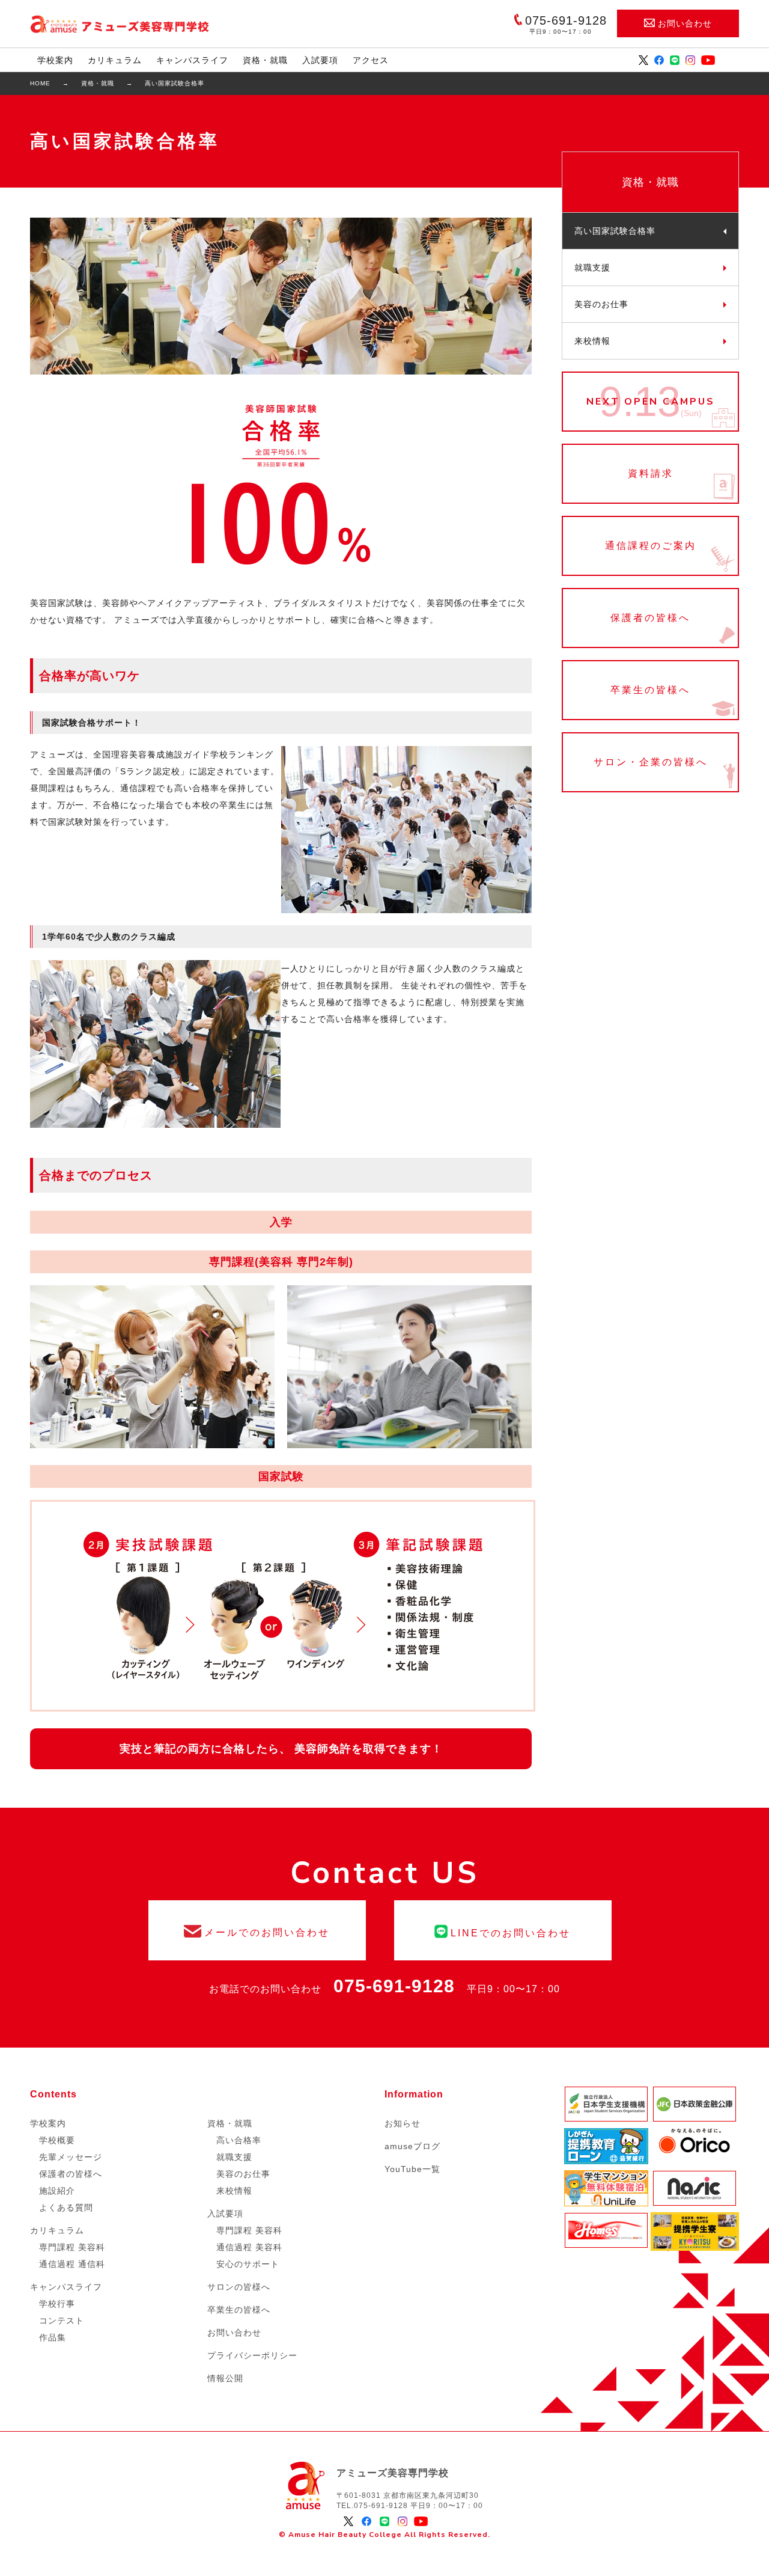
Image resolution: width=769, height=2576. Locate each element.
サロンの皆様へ (239, 2287)
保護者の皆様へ (650, 618)
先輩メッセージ (71, 2157)
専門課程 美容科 (72, 2247)
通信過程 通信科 (72, 2264)
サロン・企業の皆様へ (650, 762)
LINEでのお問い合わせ (503, 1930)
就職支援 (592, 268)
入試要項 (320, 60)
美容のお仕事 (601, 304)
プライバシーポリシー (252, 2355)
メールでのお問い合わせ (257, 1930)
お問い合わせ (685, 23)
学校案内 (55, 60)
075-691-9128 (394, 1986)
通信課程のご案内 (650, 546)
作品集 (53, 2337)
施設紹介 (57, 2191)
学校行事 (57, 2304)
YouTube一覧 (412, 2169)
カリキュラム (115, 60)
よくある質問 (66, 2207)
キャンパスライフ (192, 60)
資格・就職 (265, 60)
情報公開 (225, 2378)
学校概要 (57, 2140)
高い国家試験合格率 (615, 231)
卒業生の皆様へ (650, 690)
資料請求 (650, 474)
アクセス (371, 60)
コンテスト (62, 2321)
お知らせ (403, 2123)
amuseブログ (412, 2146)
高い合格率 (239, 2140)
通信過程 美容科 (249, 2247)
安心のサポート (248, 2264)
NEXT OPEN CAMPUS (650, 402)
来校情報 (592, 341)
